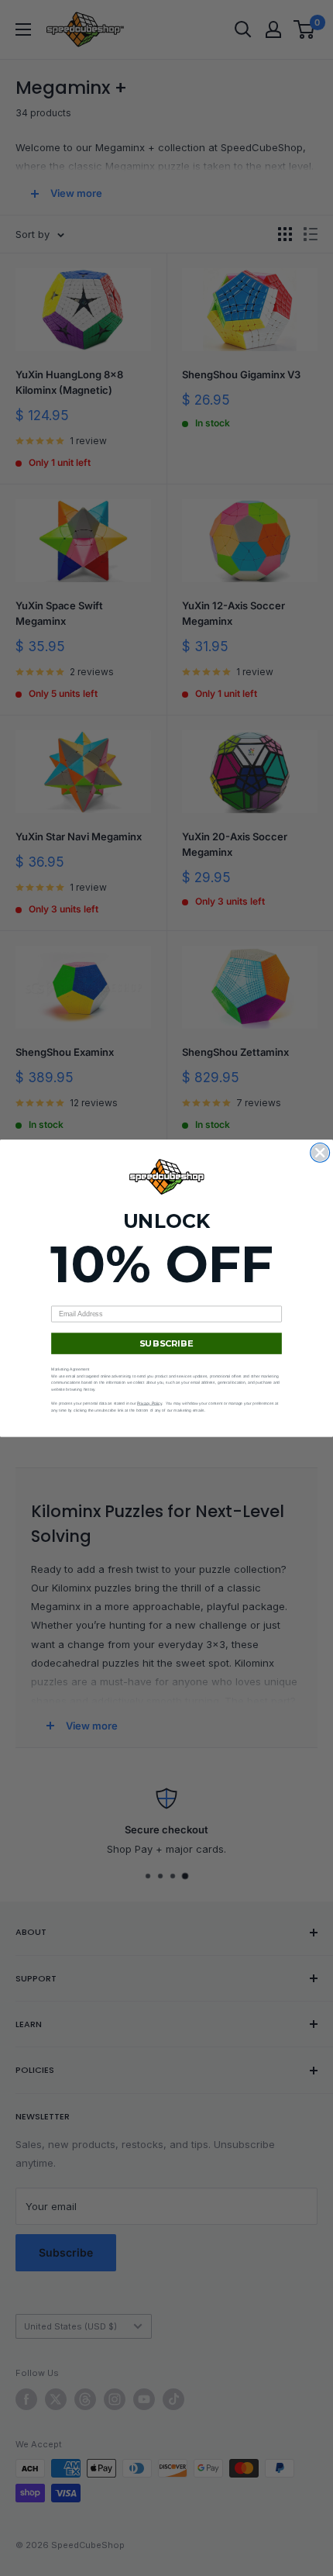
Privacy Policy (149, 1403)
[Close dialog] (320, 1152)
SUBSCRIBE (166, 1343)
